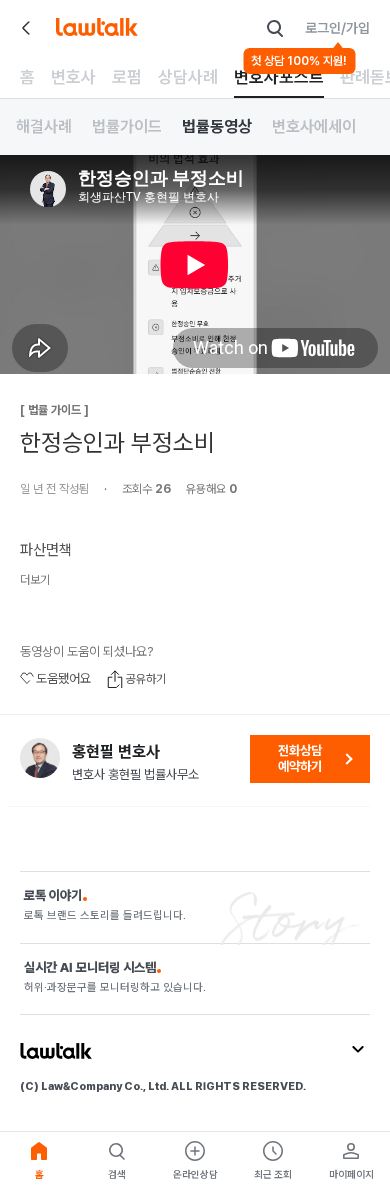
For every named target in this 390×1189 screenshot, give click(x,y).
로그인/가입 (337, 28)
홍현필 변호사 (116, 752)
